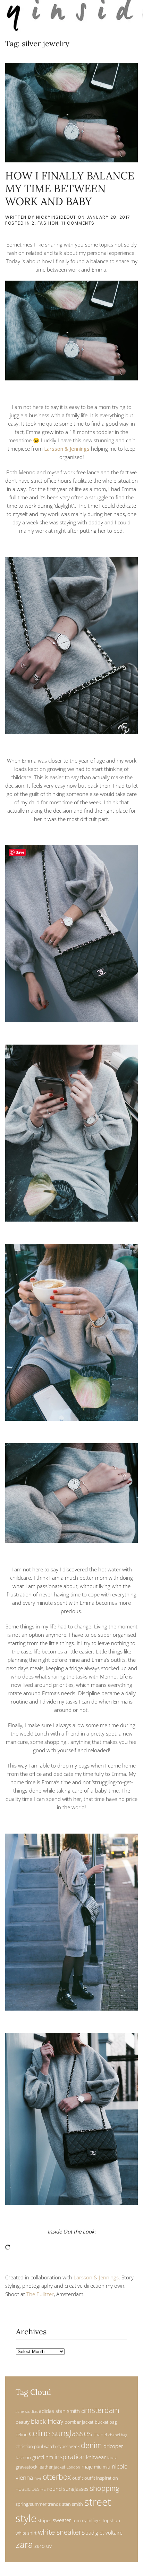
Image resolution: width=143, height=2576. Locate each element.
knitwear (96, 2457)
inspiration (70, 2457)
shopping (104, 2488)
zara (24, 2545)
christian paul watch (36, 2446)
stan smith (73, 2504)
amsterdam (100, 2410)
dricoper (113, 2446)
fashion (23, 2457)
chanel (100, 2434)
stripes (45, 2520)
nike (38, 2478)
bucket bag (106, 2422)
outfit (78, 2478)
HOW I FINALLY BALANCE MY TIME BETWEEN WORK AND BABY (70, 188)
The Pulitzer (40, 2294)
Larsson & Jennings (67, 449)
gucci (38, 2457)
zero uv (43, 2546)
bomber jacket (79, 2422)
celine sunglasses (60, 2433)
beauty (23, 2422)
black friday (47, 2421)
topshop (111, 2520)
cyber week (68, 2446)
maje (87, 2466)
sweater (62, 2520)
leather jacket (52, 2467)
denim (91, 2445)
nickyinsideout (56, 217)
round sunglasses (68, 2489)
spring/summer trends (38, 2504)
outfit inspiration (101, 2478)
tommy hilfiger (87, 2520)
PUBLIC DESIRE (31, 2489)
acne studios (27, 2412)
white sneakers (61, 2532)
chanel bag (118, 2435)
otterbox (57, 2477)
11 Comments (78, 223)
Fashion (48, 223)
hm (49, 2457)
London (73, 2467)
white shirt (26, 2533)
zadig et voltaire (104, 2533)
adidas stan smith (59, 2411)
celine (22, 2434)
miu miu (102, 2467)
